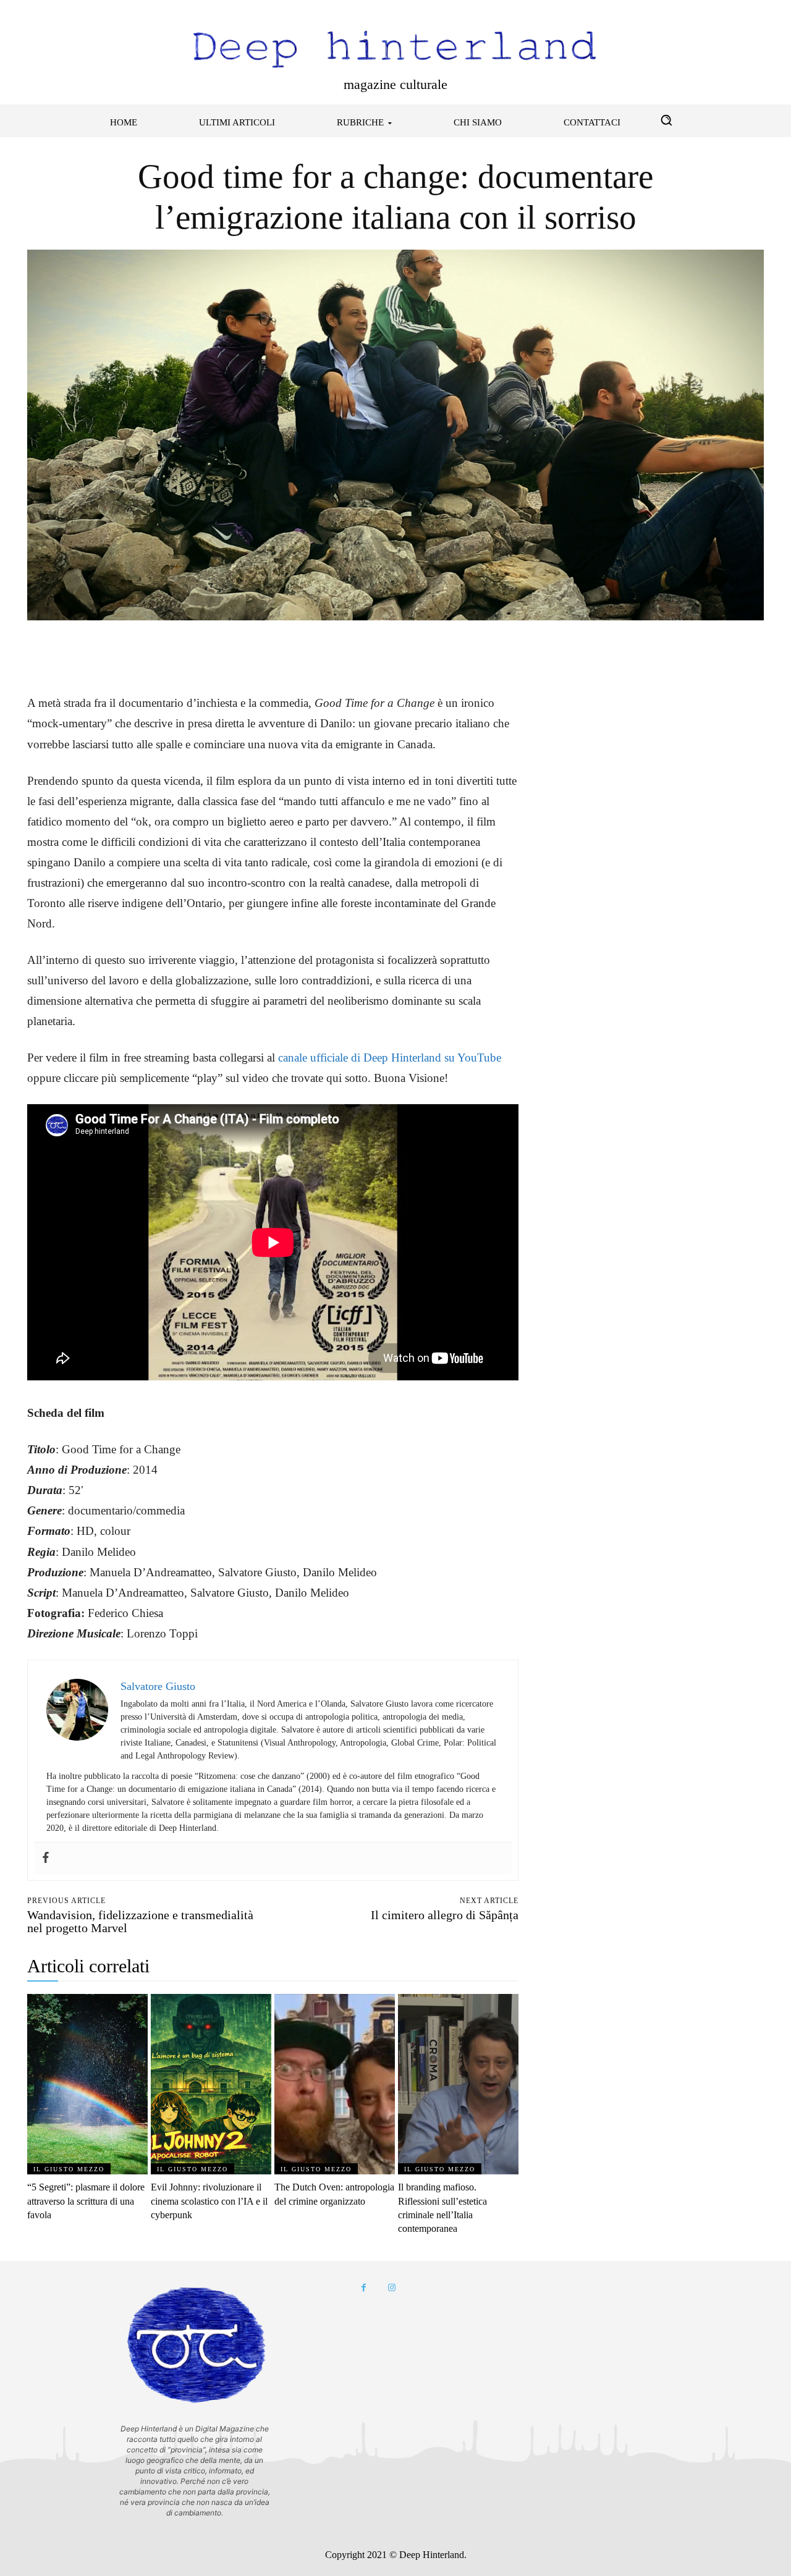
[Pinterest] (96, 649)
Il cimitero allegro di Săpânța (445, 1915)
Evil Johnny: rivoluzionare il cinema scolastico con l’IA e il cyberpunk (209, 2201)
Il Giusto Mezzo (69, 2169)
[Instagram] (391, 2288)
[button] (666, 120)
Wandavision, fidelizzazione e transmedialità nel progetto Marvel (140, 1921)
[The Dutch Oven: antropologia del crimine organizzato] (335, 2084)
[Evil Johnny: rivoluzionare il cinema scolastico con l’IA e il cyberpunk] (211, 2084)
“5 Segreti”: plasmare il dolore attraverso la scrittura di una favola (86, 2201)
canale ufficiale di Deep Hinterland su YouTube (390, 1058)
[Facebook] (40, 649)
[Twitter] (68, 649)
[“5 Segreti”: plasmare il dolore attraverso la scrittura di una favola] (87, 2084)
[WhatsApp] (125, 649)
